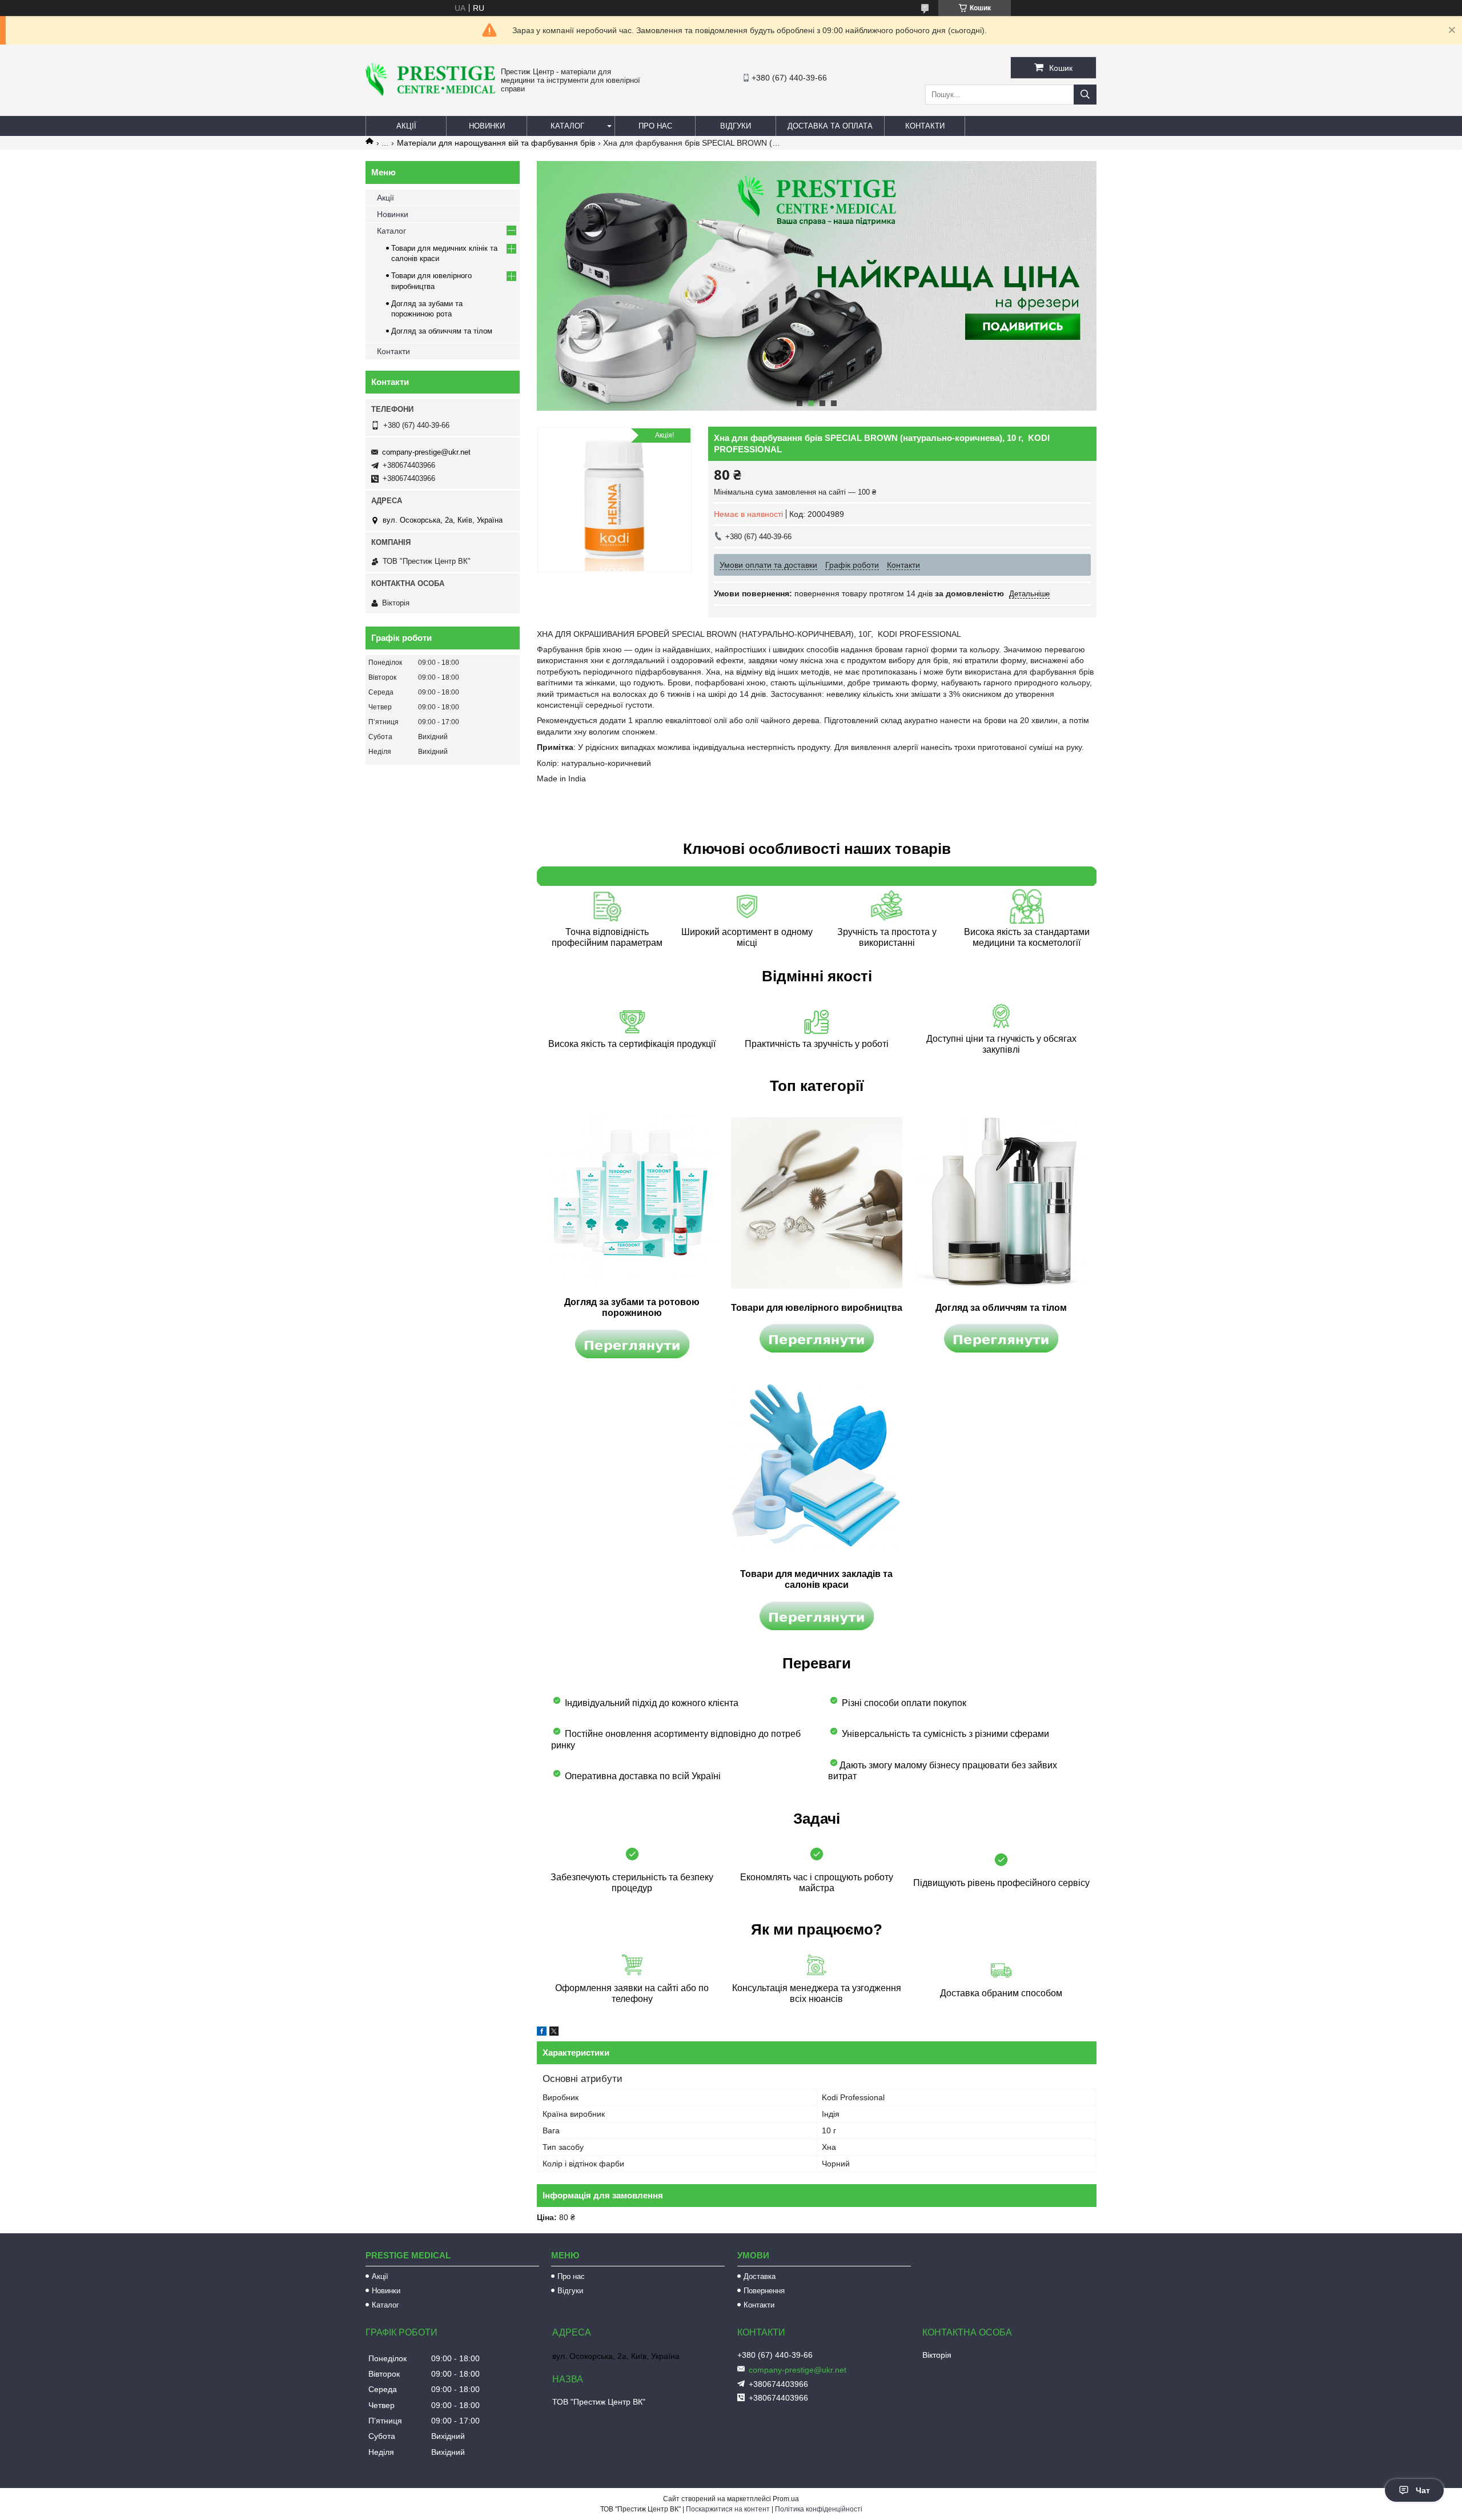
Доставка (760, 2276)
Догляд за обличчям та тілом (442, 331)
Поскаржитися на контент (728, 2509)
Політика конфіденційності (819, 2509)
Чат (1423, 2490)
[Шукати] (1085, 95)
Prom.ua (786, 2499)
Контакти (925, 126)
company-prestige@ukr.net (426, 452)
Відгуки (736, 126)
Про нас (655, 126)
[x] (554, 2033)
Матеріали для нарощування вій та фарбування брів (496, 143)
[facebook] (542, 2033)
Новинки (487, 126)
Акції (406, 126)
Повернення (764, 2291)
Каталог (567, 126)
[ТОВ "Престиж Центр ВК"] (430, 93)
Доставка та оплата (830, 126)
